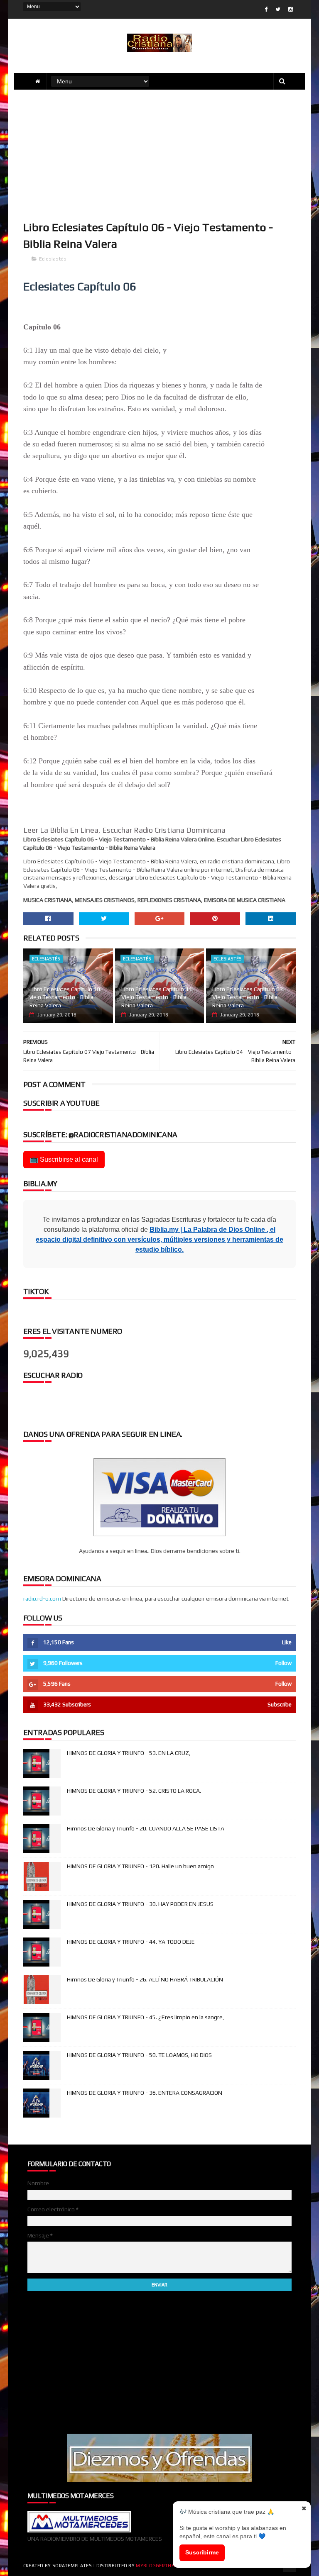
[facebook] (266, 9)
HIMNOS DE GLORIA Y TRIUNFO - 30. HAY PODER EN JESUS (140, 1904)
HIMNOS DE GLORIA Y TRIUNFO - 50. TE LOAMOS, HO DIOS (139, 2055)
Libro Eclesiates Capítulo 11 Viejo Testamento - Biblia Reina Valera (157, 997)
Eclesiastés (53, 259)
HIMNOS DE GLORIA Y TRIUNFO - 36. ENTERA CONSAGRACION (145, 2093)
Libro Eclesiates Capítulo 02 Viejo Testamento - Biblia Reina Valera (248, 997)
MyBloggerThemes (160, 2566)
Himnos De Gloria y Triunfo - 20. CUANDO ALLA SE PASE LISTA (146, 1828)
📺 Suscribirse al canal (64, 1159)
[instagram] (291, 9)
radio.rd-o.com (42, 1599)
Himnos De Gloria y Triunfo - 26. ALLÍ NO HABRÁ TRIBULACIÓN (145, 1979)
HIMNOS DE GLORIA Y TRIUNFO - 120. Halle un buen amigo (140, 1866)
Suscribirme (202, 2552)
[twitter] (278, 9)
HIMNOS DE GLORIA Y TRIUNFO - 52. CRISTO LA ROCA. (134, 1791)
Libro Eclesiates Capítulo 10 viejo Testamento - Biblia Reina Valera (65, 997)
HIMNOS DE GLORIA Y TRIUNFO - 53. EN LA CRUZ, (129, 1753)
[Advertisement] (159, 154)
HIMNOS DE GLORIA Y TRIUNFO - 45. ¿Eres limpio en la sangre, (146, 2017)
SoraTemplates (72, 2566)
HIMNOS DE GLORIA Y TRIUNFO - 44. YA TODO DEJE (131, 1942)
